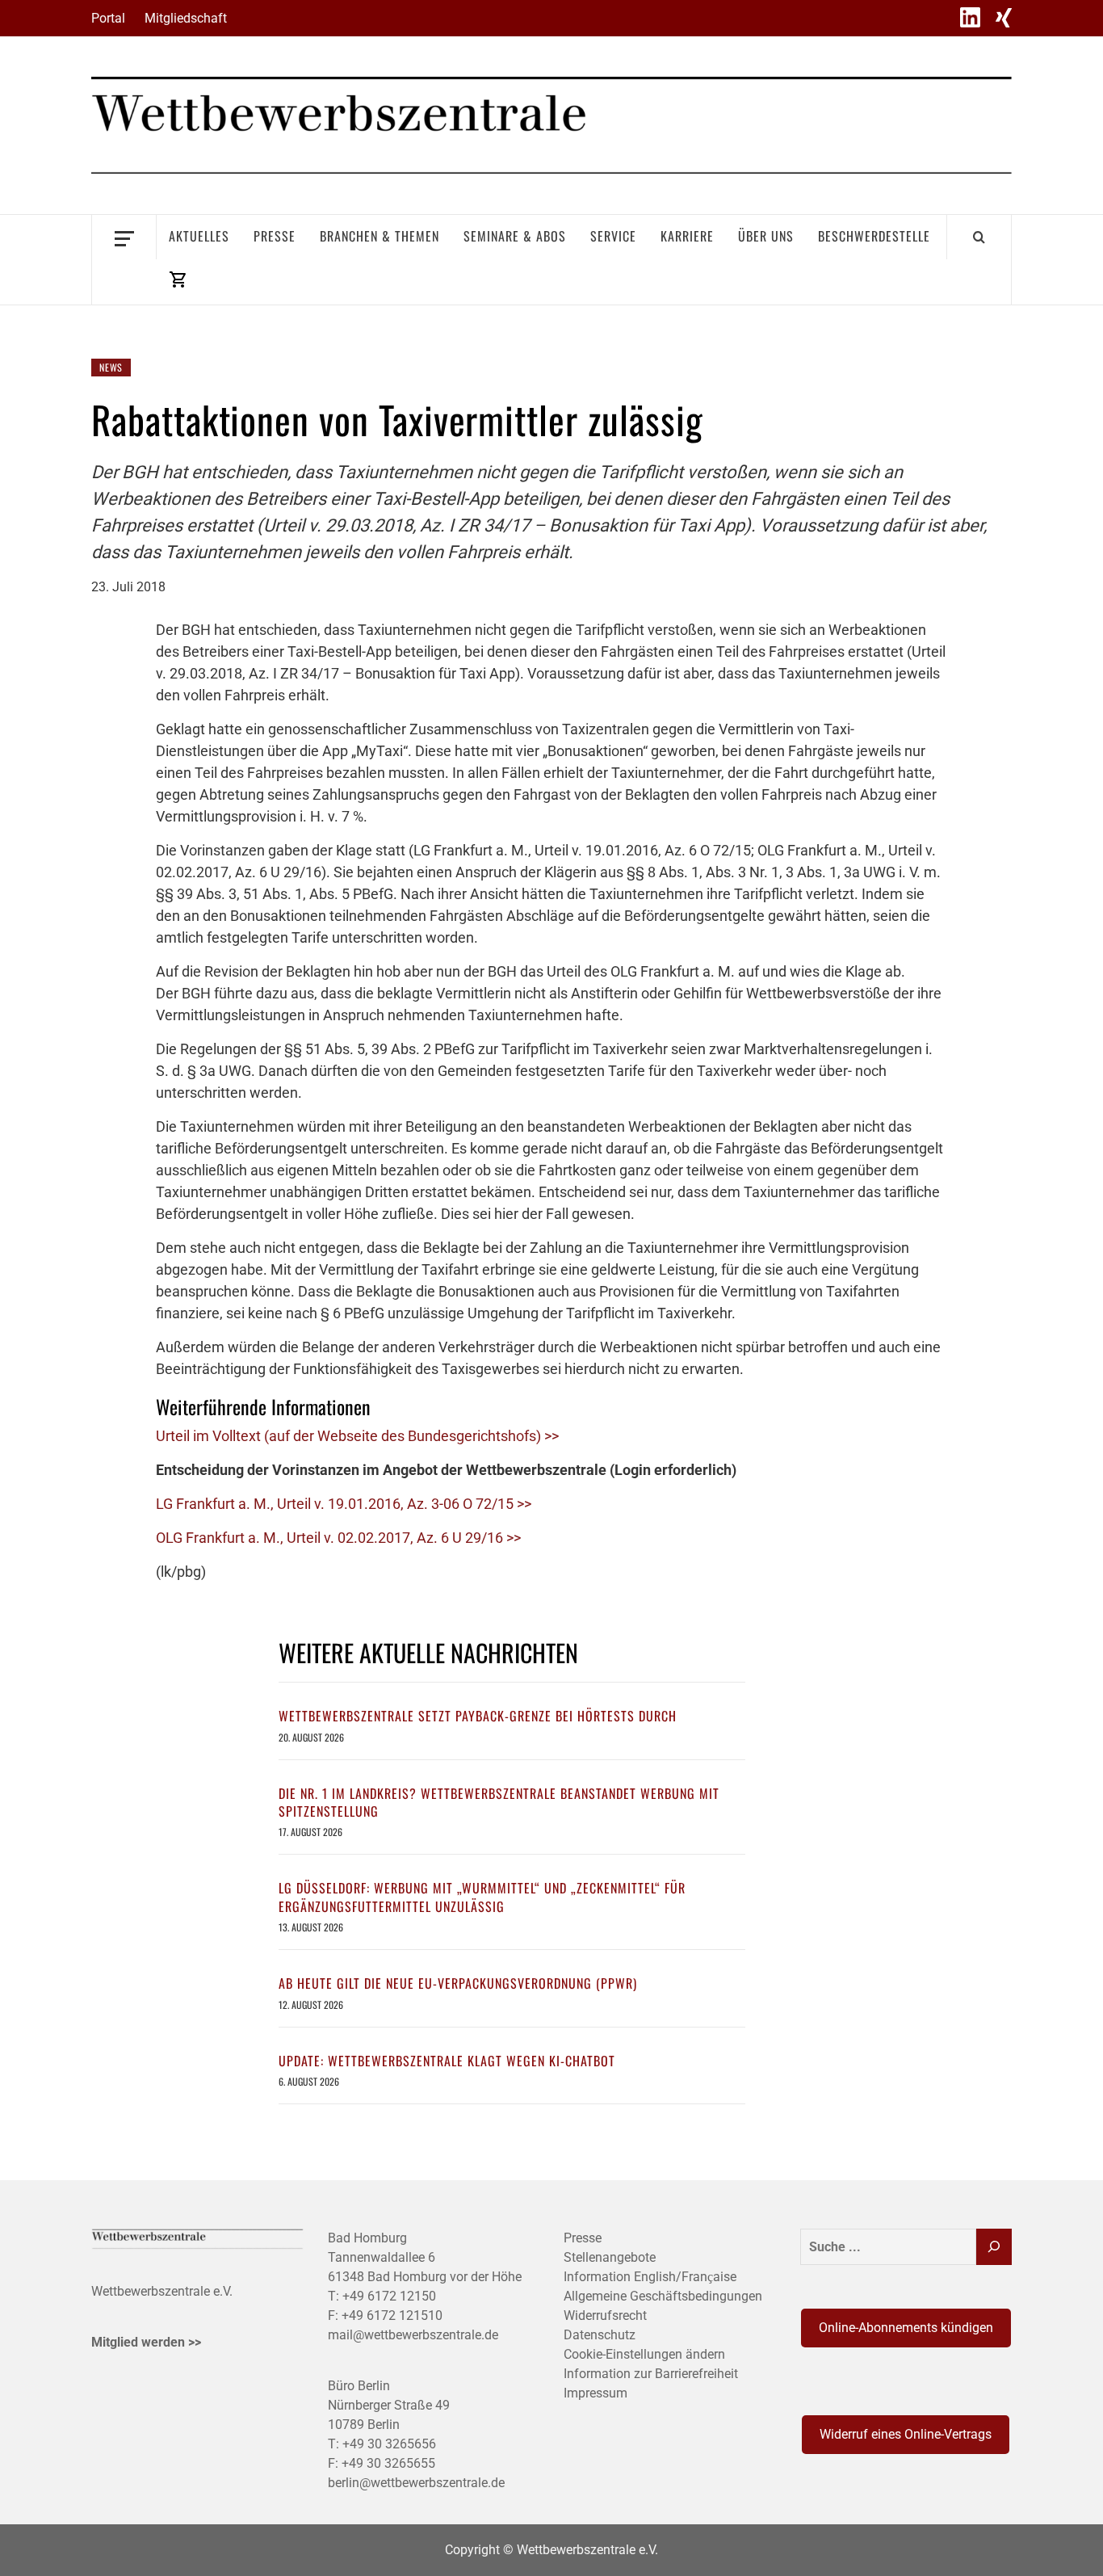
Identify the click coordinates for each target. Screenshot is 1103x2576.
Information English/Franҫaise (650, 2277)
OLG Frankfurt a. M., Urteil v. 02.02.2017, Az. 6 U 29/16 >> (338, 1538)
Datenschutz (600, 2335)
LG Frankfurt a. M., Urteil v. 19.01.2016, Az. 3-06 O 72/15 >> (344, 1504)
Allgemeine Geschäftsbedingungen (663, 2296)
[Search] (979, 237)
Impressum (596, 2393)
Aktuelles (199, 236)
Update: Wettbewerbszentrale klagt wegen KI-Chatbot (447, 2061)
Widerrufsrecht (605, 2315)
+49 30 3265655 (388, 2463)
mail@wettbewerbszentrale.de (413, 2335)
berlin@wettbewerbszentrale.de (416, 2483)
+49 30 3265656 (389, 2444)
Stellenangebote (610, 2257)
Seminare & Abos (515, 236)
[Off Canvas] (124, 237)
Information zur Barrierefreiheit (651, 2374)
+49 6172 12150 (389, 2296)
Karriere (687, 236)
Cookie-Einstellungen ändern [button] (644, 2354)
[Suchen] (994, 2247)
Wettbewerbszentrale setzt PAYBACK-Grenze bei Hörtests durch (478, 1716)
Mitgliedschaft (186, 18)
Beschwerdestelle (874, 236)
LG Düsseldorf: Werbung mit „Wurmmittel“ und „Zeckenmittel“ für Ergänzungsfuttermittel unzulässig (482, 1897)
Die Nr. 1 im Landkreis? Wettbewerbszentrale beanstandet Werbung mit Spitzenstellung (499, 1802)
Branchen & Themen (380, 236)
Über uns (766, 236)
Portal (108, 18)
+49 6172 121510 (392, 2315)
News (111, 367)
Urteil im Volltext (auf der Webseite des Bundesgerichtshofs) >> (357, 1436)
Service (613, 236)
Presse (275, 236)
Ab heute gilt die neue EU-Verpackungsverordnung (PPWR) (458, 1983)
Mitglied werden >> (146, 2342)
